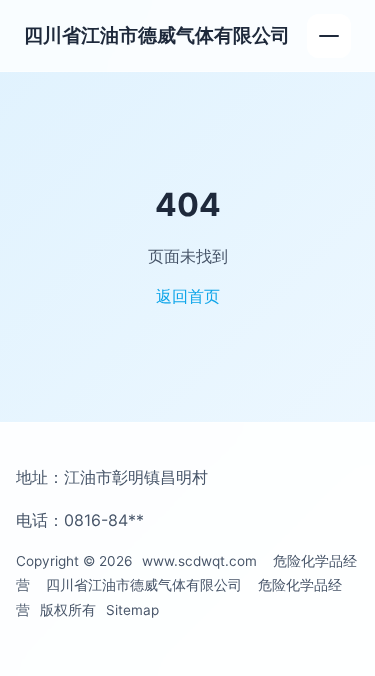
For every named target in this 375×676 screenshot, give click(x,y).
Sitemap (132, 610)
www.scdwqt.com (199, 561)
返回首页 (188, 296)
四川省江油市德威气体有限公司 (157, 35)
